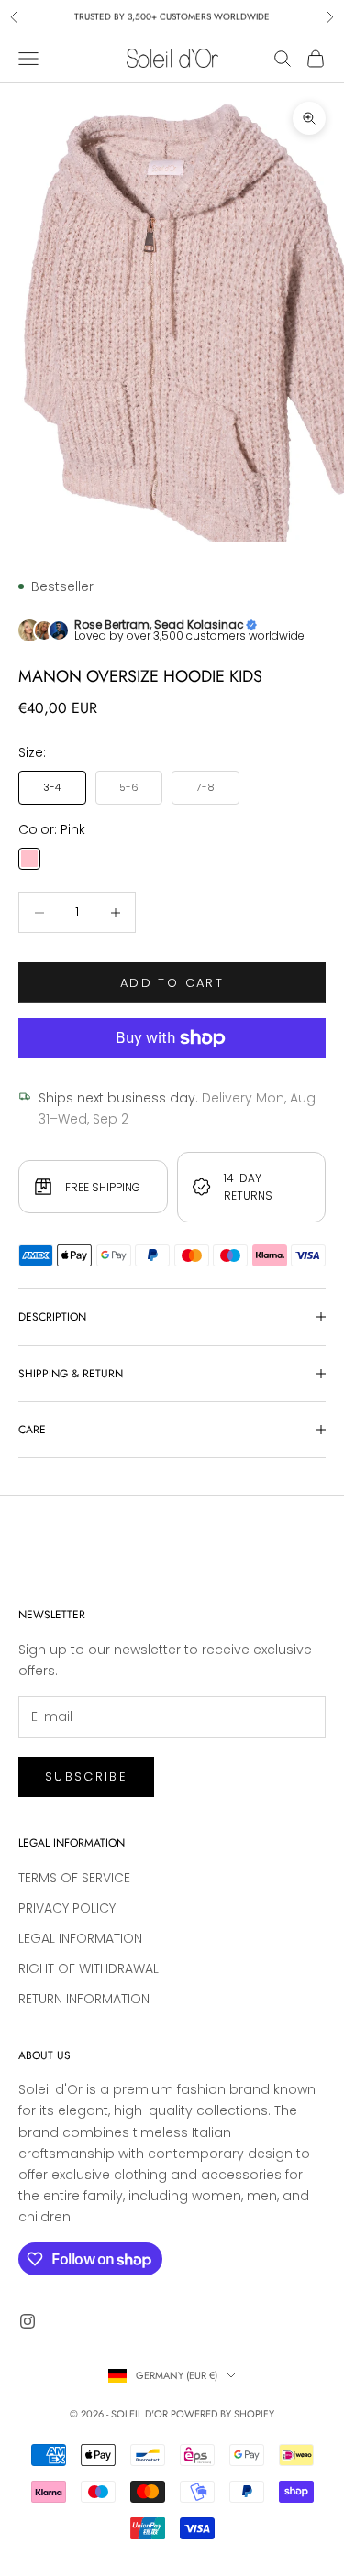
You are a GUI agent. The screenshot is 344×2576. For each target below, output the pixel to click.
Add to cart (172, 983)
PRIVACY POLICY (67, 1908)
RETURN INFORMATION (84, 1999)
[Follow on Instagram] (28, 2321)
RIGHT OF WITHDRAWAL (89, 1968)
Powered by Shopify (222, 2414)
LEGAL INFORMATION (80, 1938)
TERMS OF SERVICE (74, 1878)
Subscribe (86, 1776)
